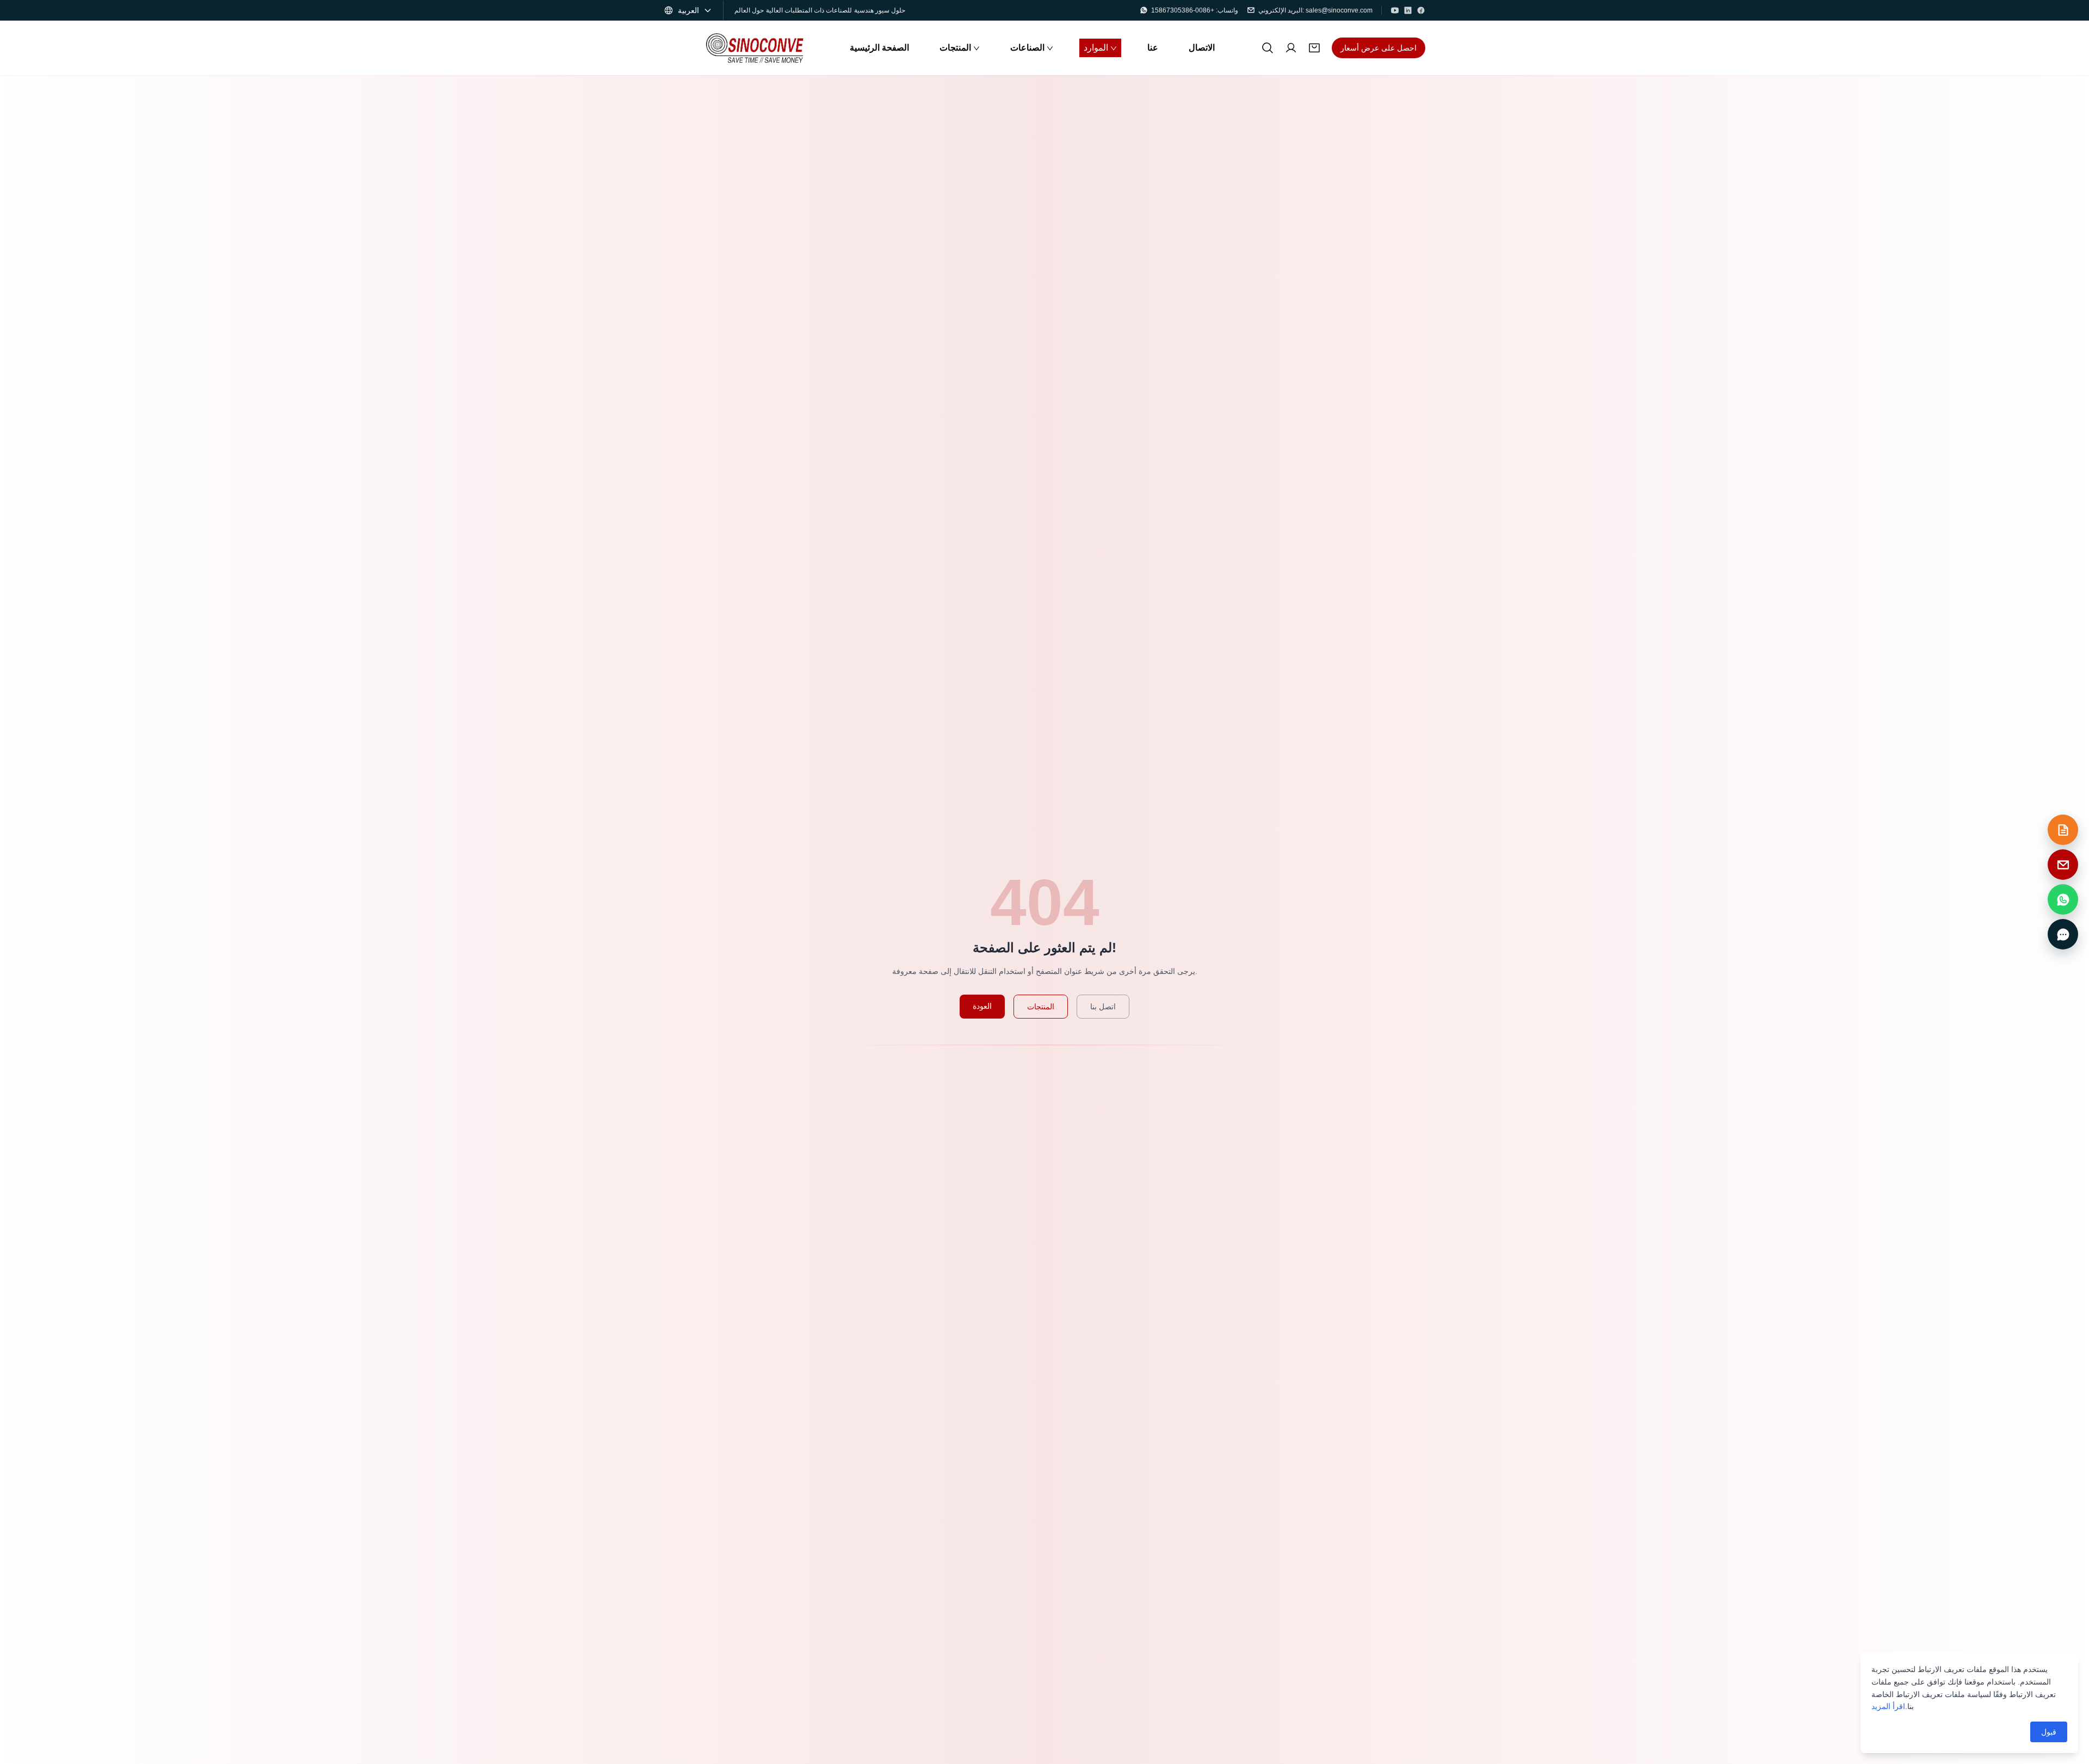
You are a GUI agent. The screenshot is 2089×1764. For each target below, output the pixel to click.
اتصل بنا (1103, 1007)
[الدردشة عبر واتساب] (2063, 899)
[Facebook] (1421, 10)
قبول (2049, 1732)
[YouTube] (1395, 10)
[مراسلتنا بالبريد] (2063, 865)
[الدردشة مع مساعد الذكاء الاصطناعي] (2063, 934)
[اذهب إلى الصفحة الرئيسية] (755, 48)
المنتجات (1041, 1007)
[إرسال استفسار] (2063, 830)
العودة (982, 1006)
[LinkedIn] (1408, 10)
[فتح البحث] (1268, 48)
